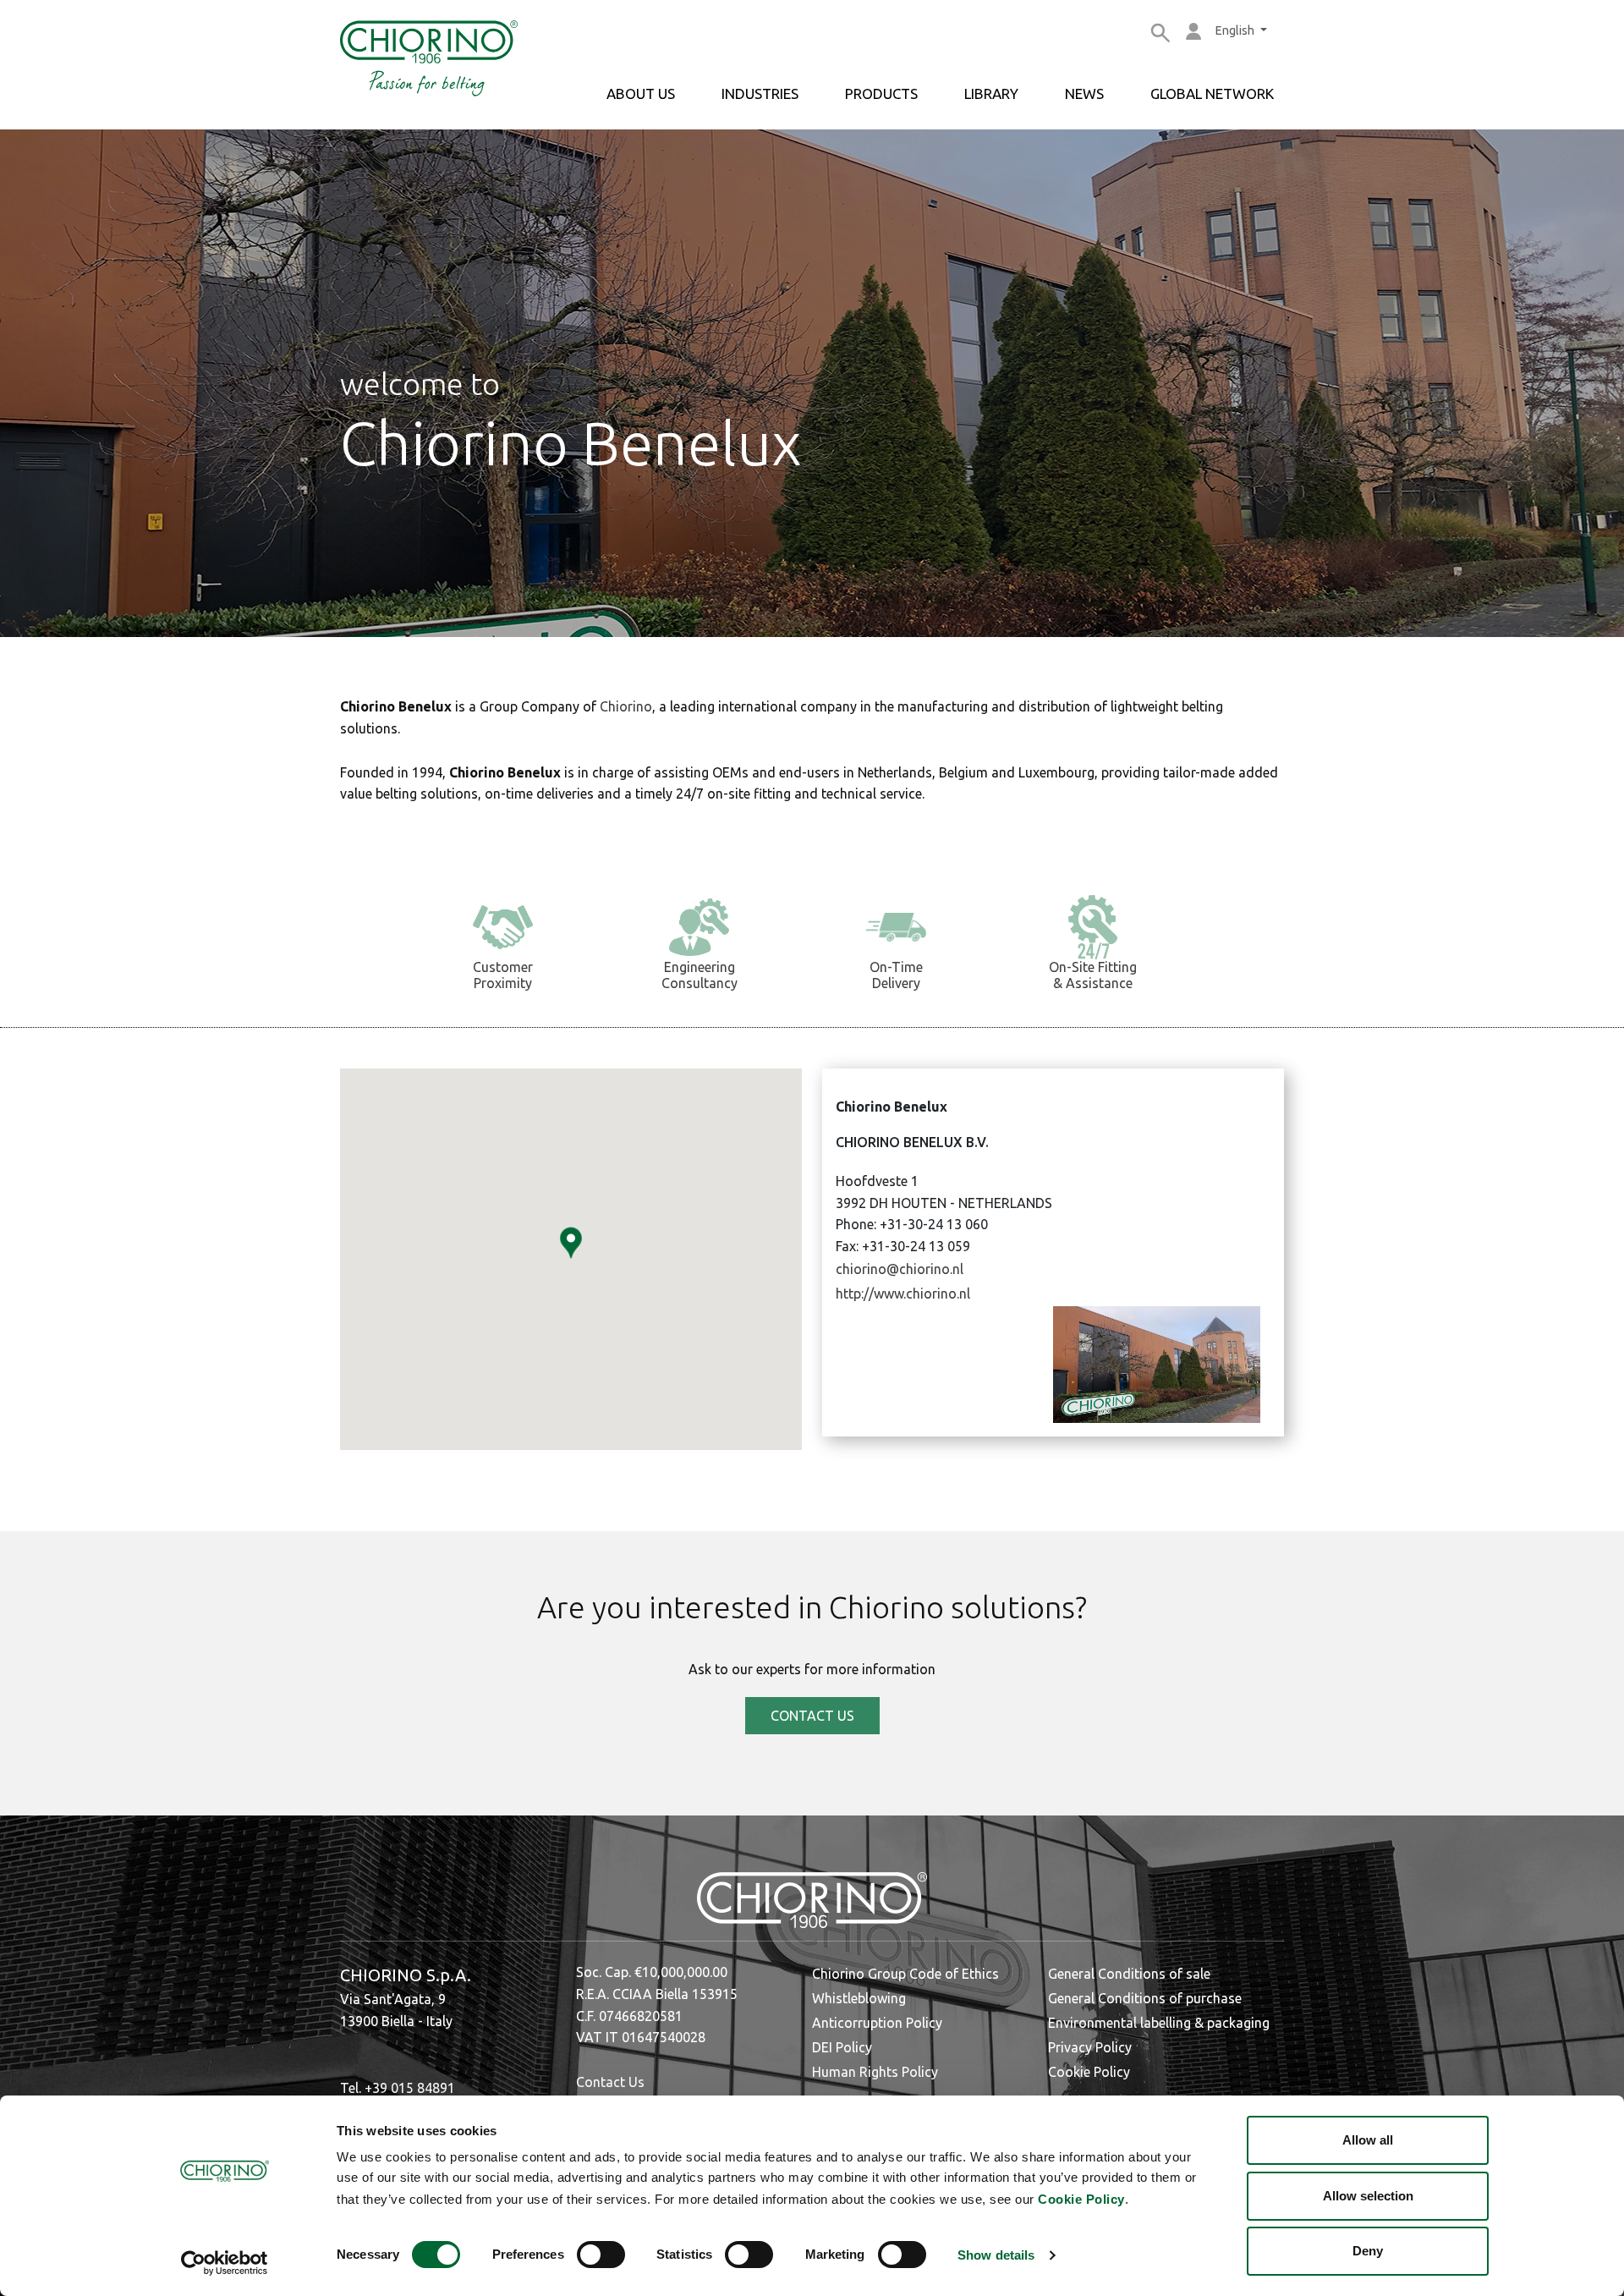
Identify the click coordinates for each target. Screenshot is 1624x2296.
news (1084, 93)
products (881, 93)
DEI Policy (842, 2047)
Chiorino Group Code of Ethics (905, 1974)
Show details (996, 2255)
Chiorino (626, 706)
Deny (1368, 2251)
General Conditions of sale (1129, 1974)
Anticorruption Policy (877, 2023)
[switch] (601, 2255)
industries (760, 93)
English (1236, 30)
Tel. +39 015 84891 (398, 2088)
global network (1212, 93)
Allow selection (1368, 2196)
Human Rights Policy (875, 2072)
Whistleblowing (859, 1998)
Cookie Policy (1081, 2199)
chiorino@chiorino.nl (900, 1269)
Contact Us (610, 2082)
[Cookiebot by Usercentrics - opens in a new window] (225, 2263)
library (991, 93)
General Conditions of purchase (1145, 1998)
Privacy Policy (1090, 2047)
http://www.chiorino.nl (903, 1294)
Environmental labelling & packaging (1159, 2023)
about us (641, 93)
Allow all (1368, 2140)
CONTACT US (812, 1716)
